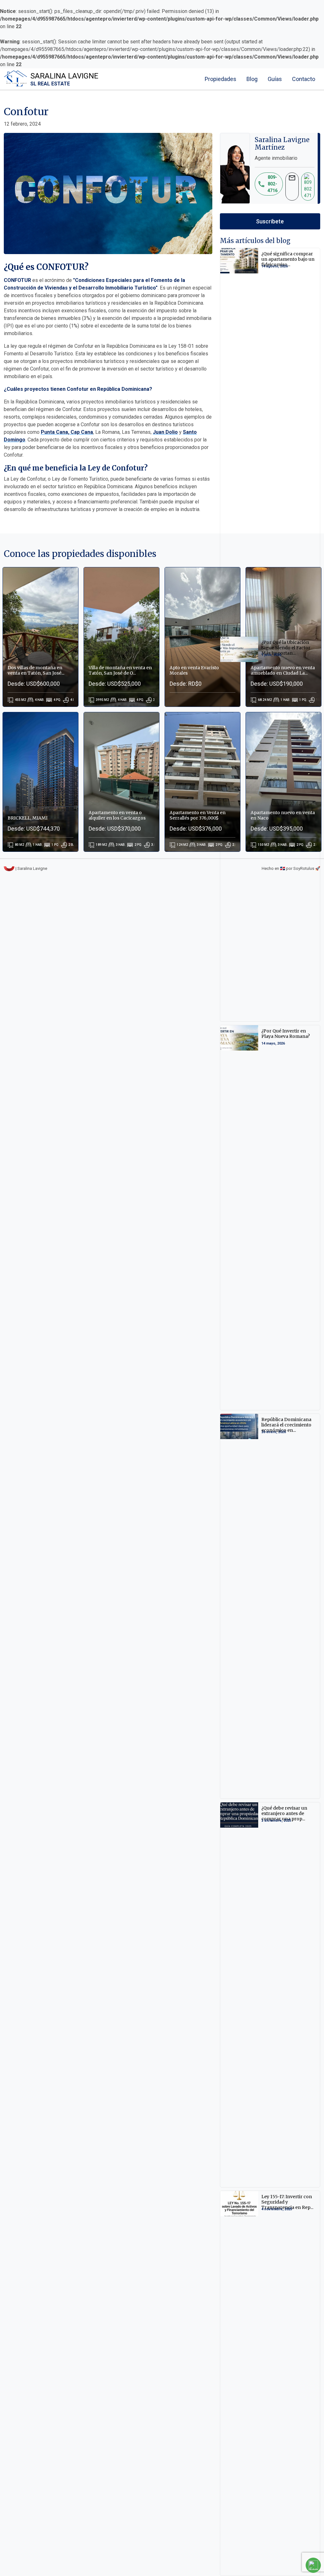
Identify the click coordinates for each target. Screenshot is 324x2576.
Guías (275, 79)
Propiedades (221, 79)
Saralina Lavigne (64, 79)
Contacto (304, 79)
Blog (252, 79)
